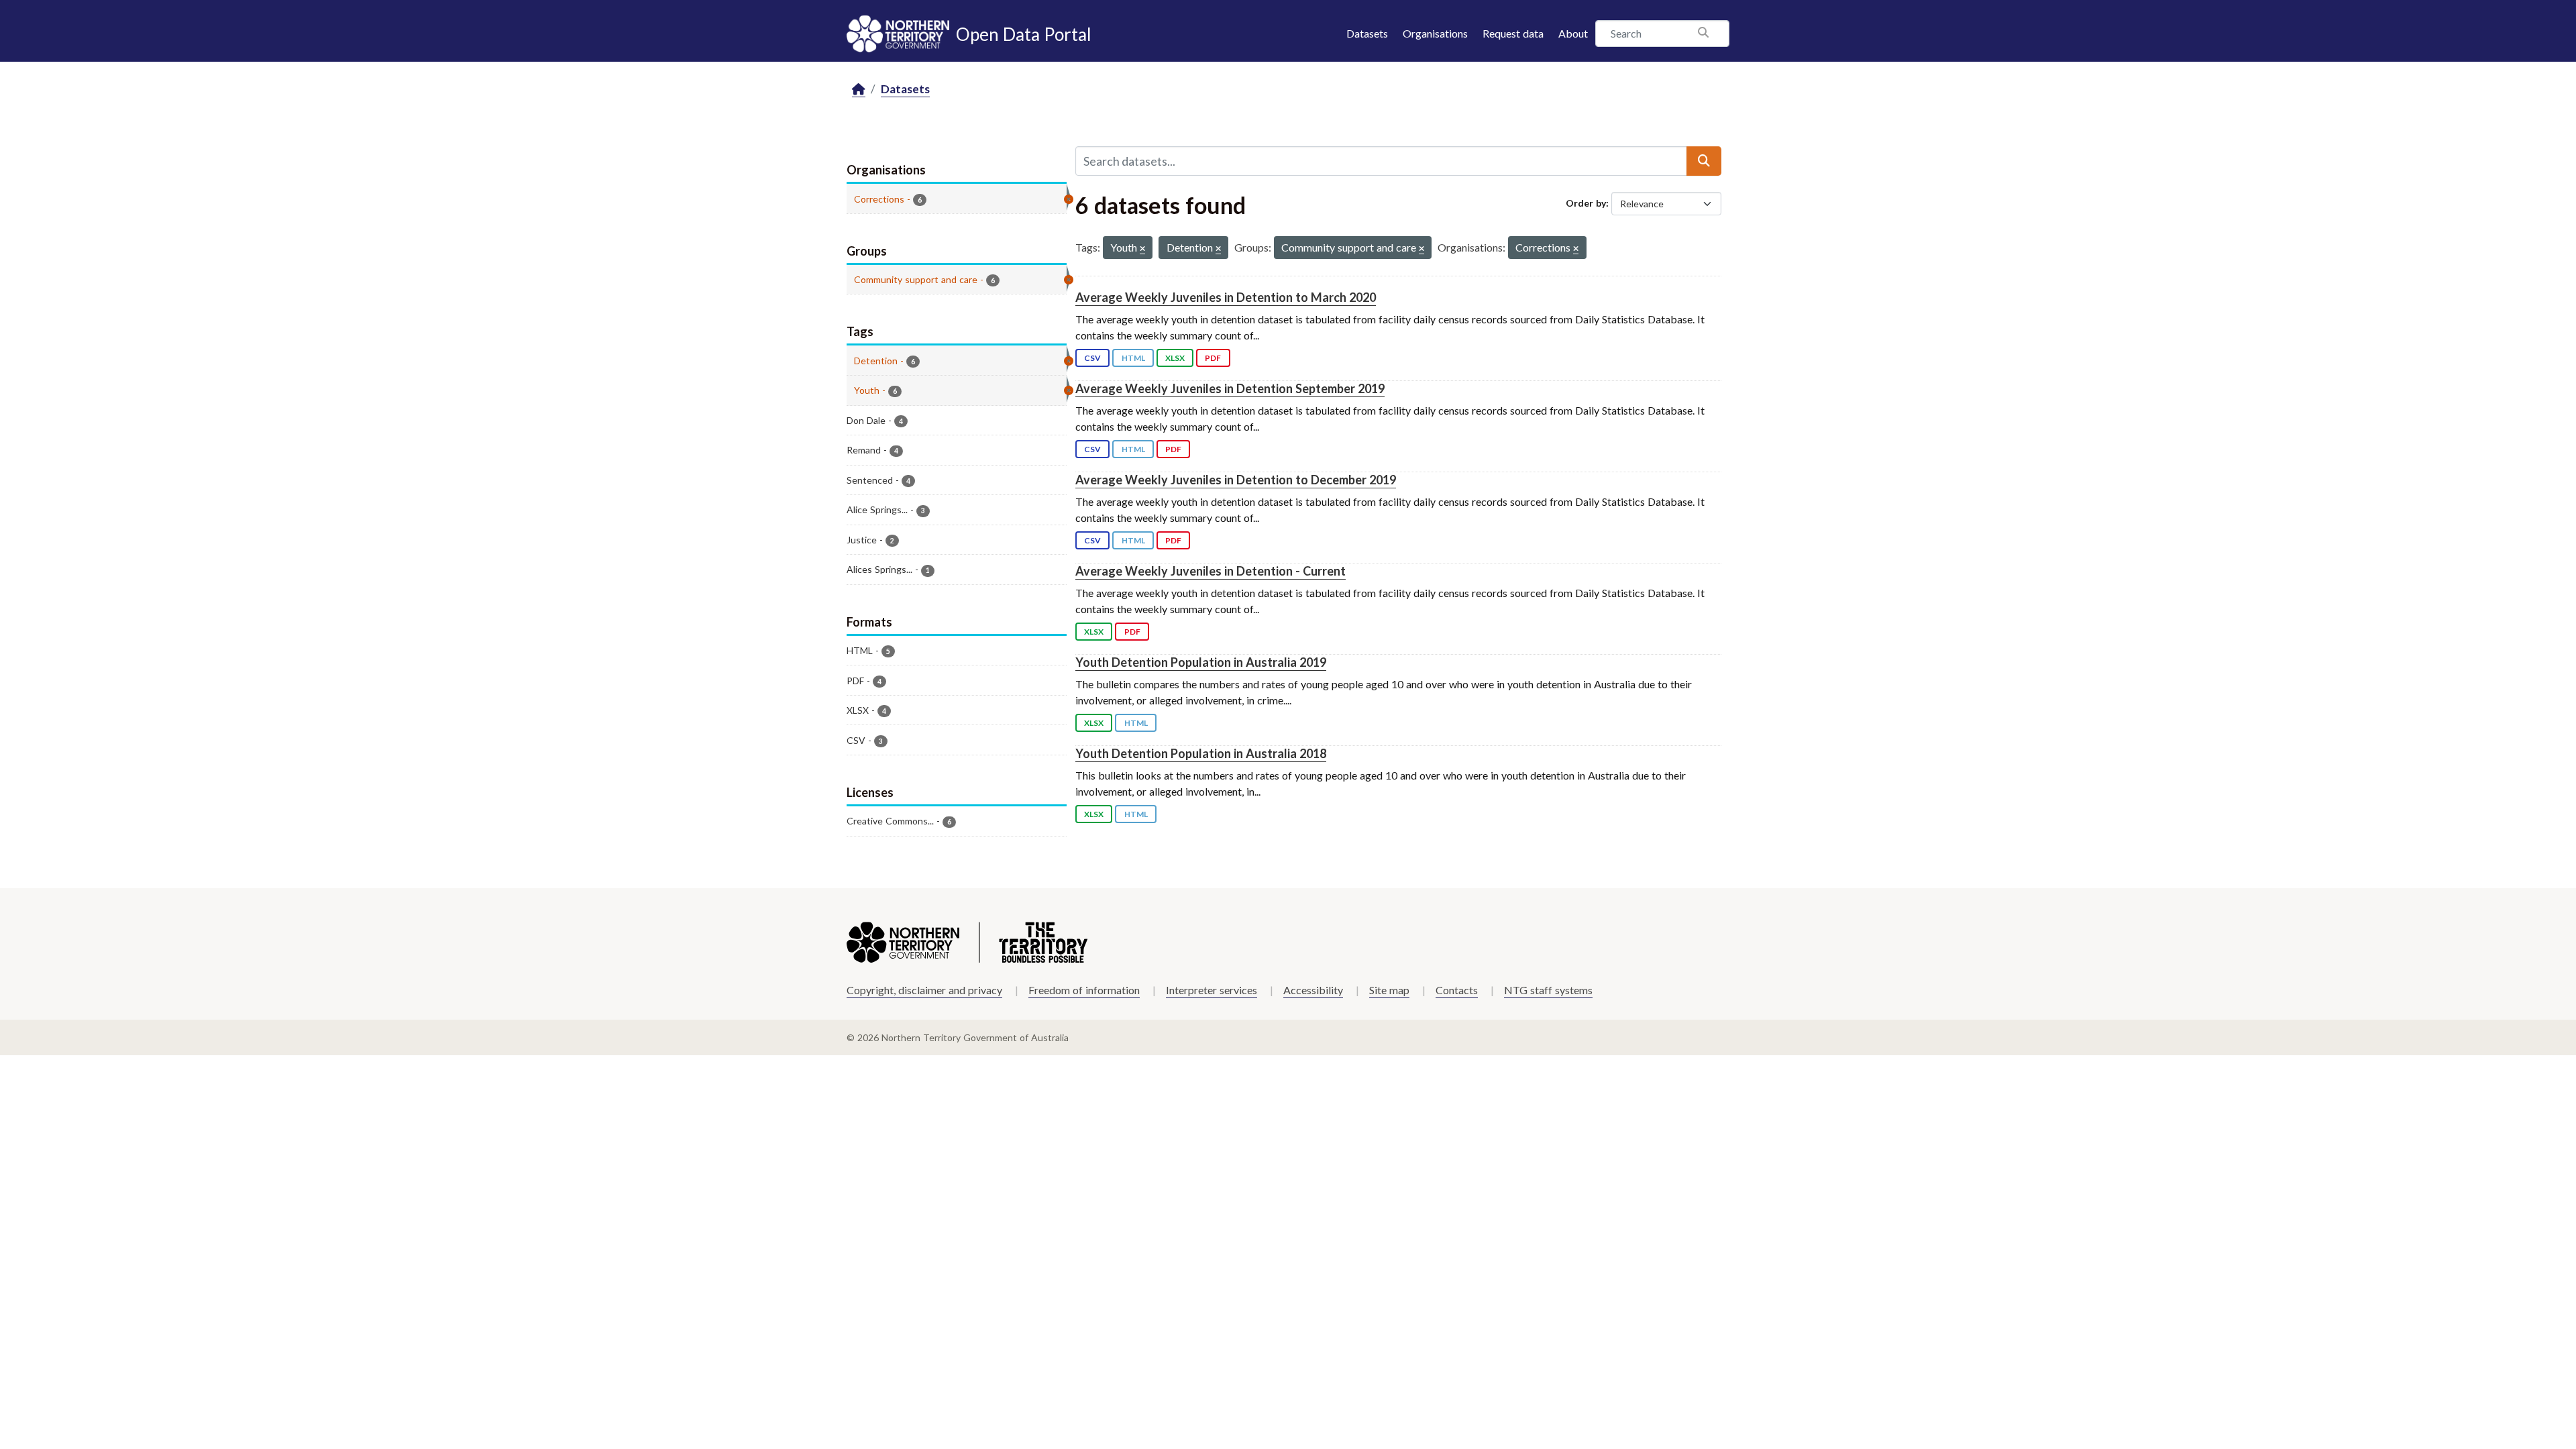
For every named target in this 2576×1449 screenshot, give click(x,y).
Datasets (1367, 33)
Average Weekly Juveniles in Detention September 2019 (1230, 388)
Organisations (1435, 33)
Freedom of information (1084, 990)
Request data (1513, 33)
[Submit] (1704, 161)
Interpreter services (1212, 990)
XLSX (1175, 358)
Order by (1586, 203)
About (1573, 33)
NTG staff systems (1548, 990)
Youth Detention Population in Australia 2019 (1201, 662)
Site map (1389, 990)
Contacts (1457, 990)
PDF (1213, 358)
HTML (1133, 358)
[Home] (859, 90)
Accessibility (1313, 990)
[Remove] (1142, 249)
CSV (1092, 358)
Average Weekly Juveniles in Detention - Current (1211, 571)
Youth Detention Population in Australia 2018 (1201, 753)
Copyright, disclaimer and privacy (924, 990)
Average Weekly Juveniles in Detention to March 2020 (1226, 297)
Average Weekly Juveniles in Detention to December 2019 (1236, 480)
